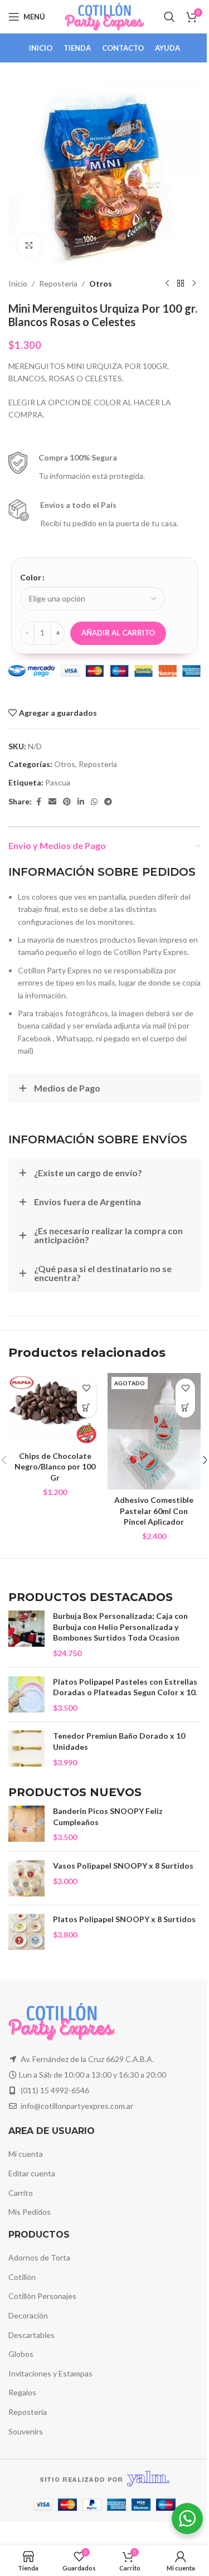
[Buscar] (169, 17)
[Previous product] (167, 284)
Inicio (18, 283)
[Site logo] (104, 16)
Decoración (28, 2315)
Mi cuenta (26, 2154)
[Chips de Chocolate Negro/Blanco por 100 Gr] (55, 1409)
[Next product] (194, 284)
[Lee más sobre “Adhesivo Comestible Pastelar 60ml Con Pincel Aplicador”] (185, 1408)
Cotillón (22, 2277)
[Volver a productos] (181, 284)
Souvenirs (26, 2431)
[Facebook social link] (38, 802)
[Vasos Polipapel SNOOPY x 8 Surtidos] (26, 1878)
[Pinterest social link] (67, 802)
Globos (21, 2354)
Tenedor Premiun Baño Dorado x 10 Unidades (119, 1741)
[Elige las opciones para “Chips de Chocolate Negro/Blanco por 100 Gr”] (87, 1408)
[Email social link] (52, 802)
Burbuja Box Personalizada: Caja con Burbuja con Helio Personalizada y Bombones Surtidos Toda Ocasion (120, 1627)
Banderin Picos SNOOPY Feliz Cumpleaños (108, 1816)
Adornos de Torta (39, 2257)
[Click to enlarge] (29, 245)
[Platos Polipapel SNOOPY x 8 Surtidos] (26, 1932)
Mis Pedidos (30, 2212)
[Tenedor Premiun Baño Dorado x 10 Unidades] (26, 1749)
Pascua (58, 782)
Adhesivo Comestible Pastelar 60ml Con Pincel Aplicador (154, 1511)
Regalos (22, 2392)
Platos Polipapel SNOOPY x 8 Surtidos (124, 1919)
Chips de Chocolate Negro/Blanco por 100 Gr (55, 1467)
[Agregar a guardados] (87, 1388)
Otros (101, 283)
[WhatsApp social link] (94, 802)
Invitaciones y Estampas (50, 2373)
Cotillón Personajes (42, 2296)
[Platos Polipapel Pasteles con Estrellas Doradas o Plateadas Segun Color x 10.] (26, 1695)
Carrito (21, 2193)
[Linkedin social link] (81, 802)
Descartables (31, 2335)
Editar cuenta (32, 2173)
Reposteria (58, 283)
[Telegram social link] (108, 802)
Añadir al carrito (118, 633)
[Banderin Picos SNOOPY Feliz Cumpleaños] (26, 1824)
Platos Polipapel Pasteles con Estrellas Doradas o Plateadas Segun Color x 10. (125, 1687)
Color (31, 577)
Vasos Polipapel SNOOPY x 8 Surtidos (123, 1866)
